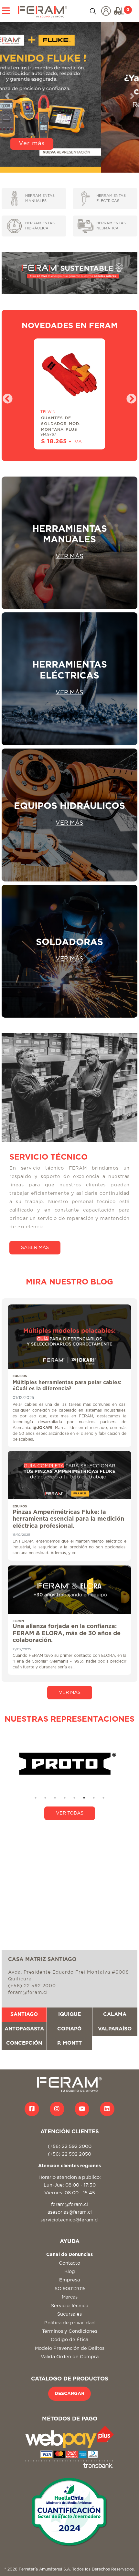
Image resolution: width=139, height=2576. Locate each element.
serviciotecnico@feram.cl (69, 2220)
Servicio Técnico (70, 2306)
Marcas (70, 2297)
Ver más (69, 162)
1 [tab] (36, 1798)
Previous (5, 397)
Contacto (69, 2263)
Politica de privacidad (69, 2323)
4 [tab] (65, 1798)
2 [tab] (45, 1798)
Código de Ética (69, 2340)
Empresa (69, 2280)
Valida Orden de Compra (70, 2357)
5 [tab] (74, 1798)
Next (129, 397)
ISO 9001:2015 (69, 2289)
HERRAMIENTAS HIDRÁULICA (40, 226)
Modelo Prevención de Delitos (70, 2348)
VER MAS (70, 1692)
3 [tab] (55, 1798)
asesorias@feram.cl (70, 2212)
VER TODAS (70, 1813)
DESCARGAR (69, 2394)
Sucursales (69, 2314)
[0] (119, 11)
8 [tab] (103, 1798)
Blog (70, 2272)
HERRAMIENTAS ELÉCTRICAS (111, 198)
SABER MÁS (35, 1248)
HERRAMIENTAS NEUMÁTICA (111, 226)
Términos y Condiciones (70, 2331)
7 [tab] (94, 1798)
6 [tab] (84, 1798)
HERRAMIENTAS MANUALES (40, 198)
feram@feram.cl (69, 2204)
